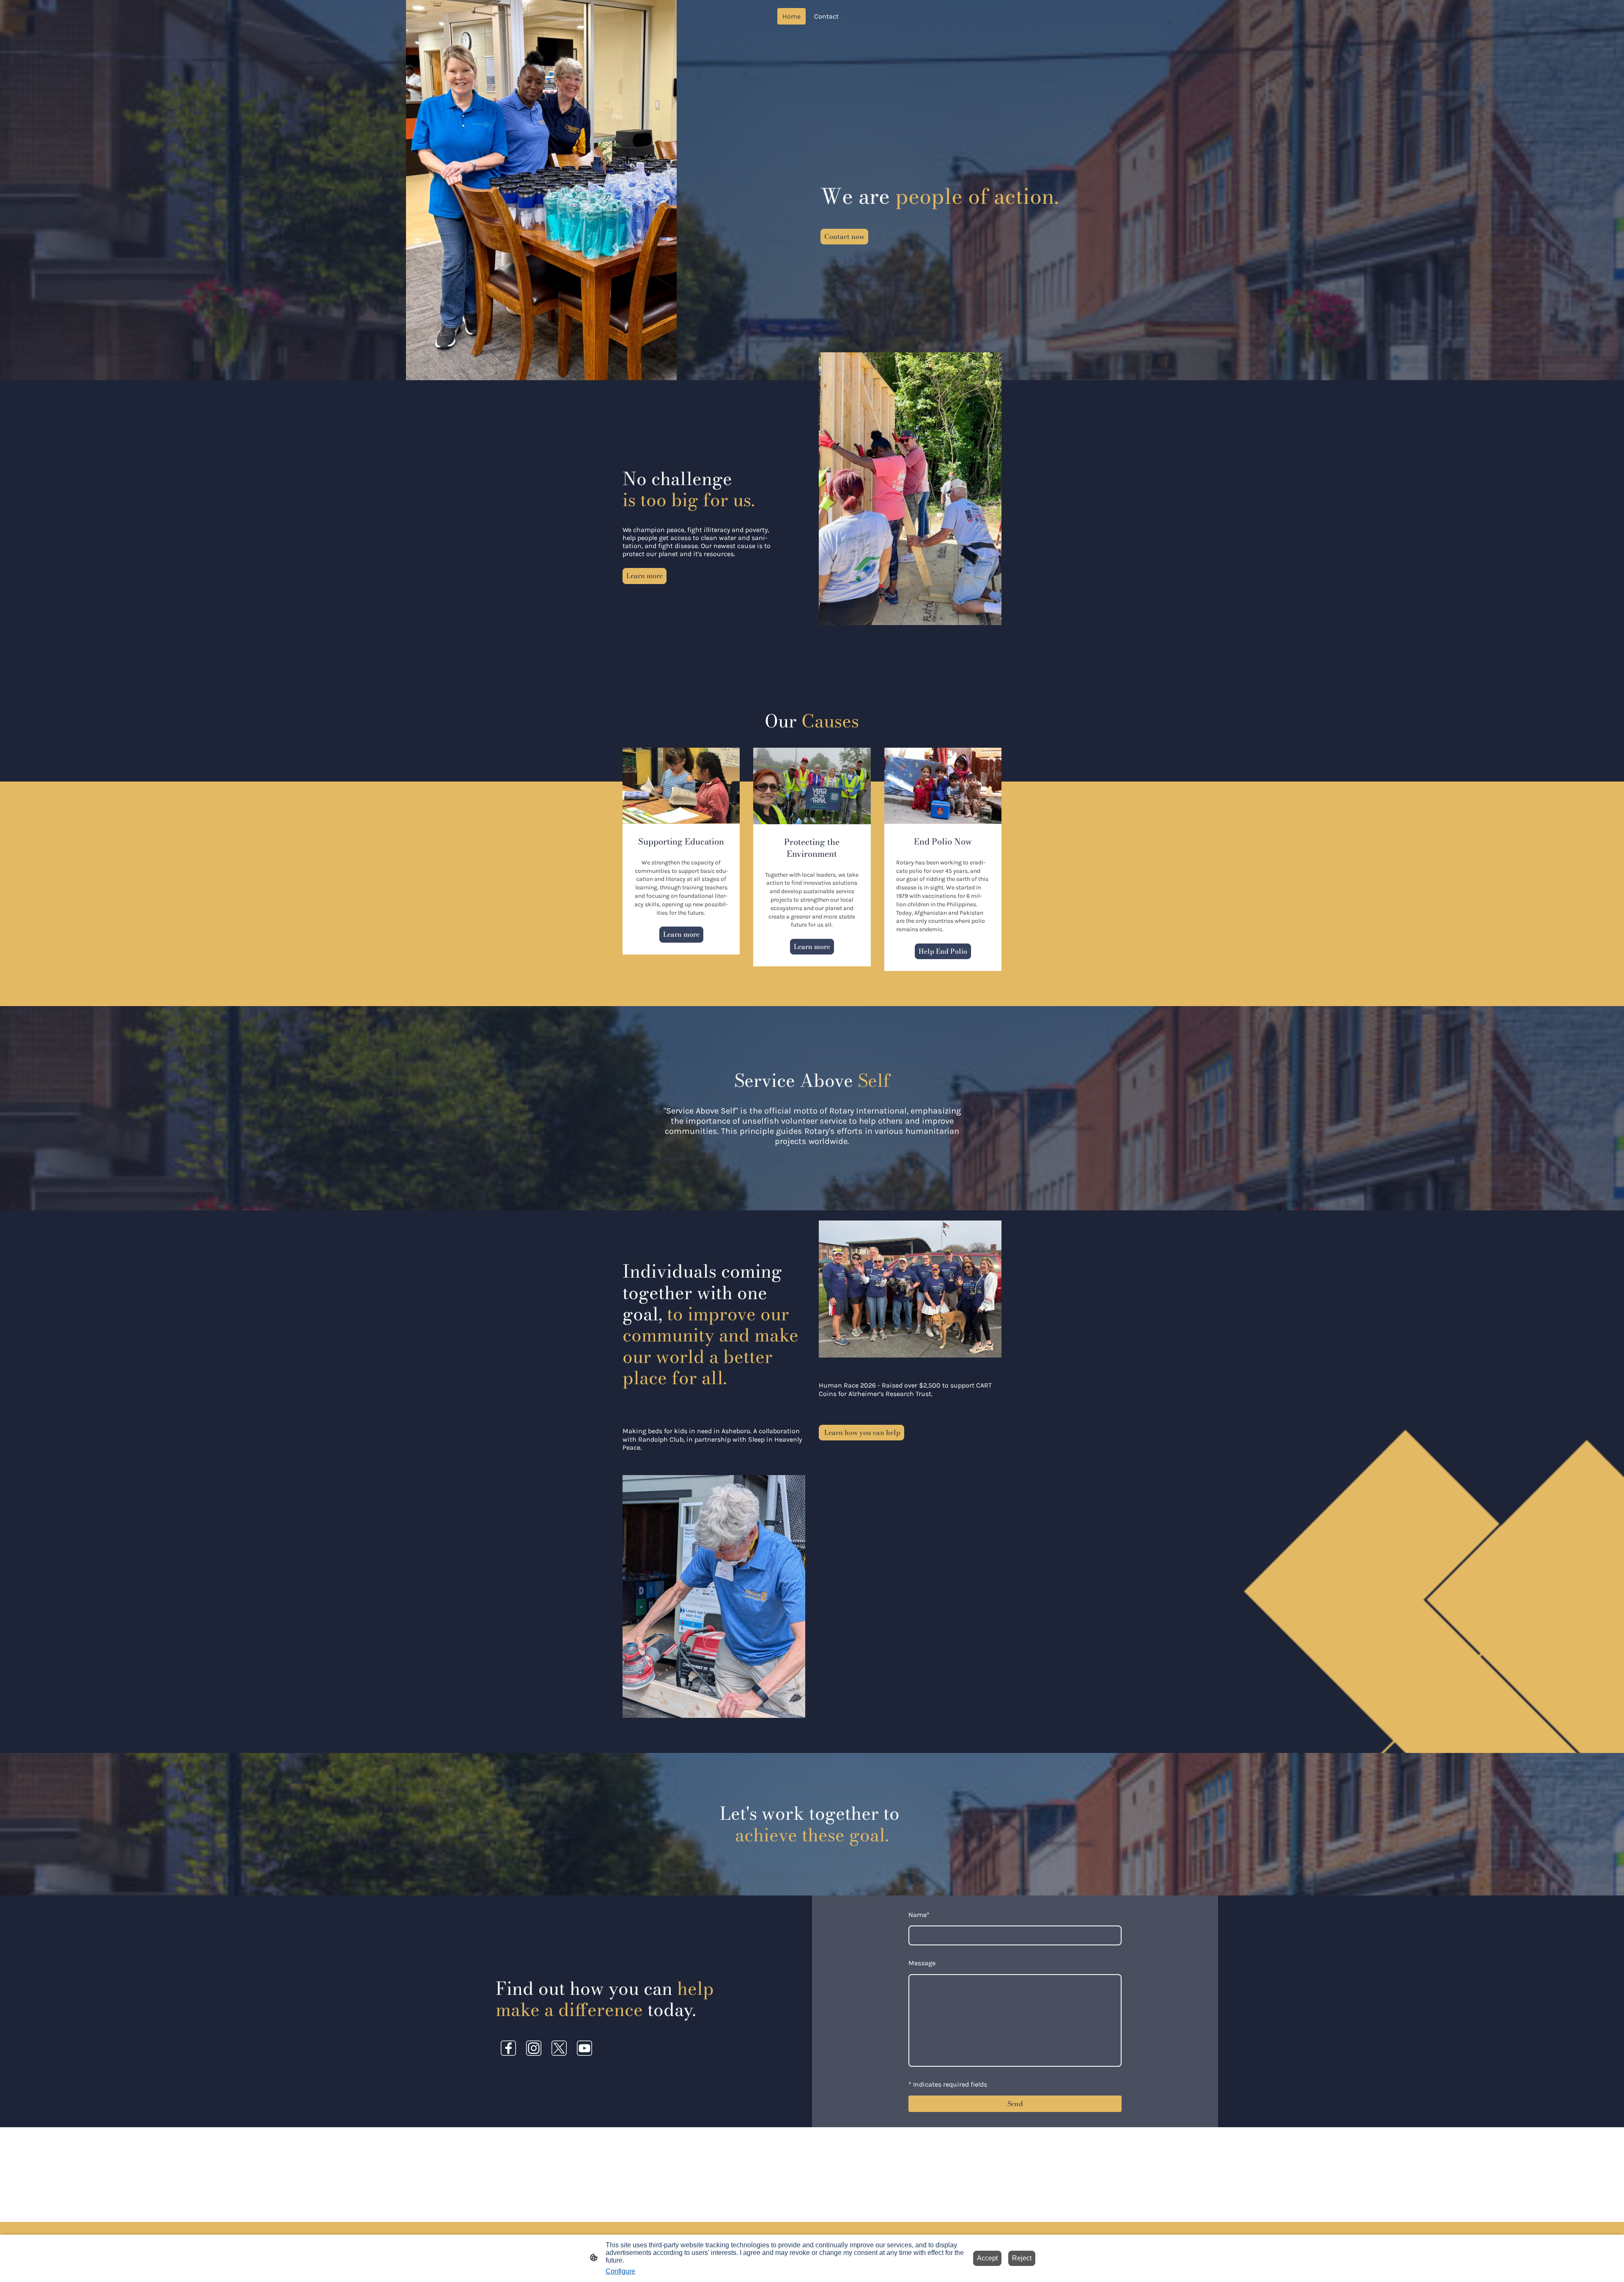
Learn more (645, 576)
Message (922, 1963)
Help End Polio (943, 951)
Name (919, 1915)
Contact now (844, 236)
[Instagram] (534, 2048)
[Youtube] (584, 2048)
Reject (1022, 2258)
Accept (987, 2258)
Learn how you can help (861, 1432)
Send (1015, 2104)
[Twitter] (559, 2048)
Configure (620, 2271)
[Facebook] (508, 2048)
